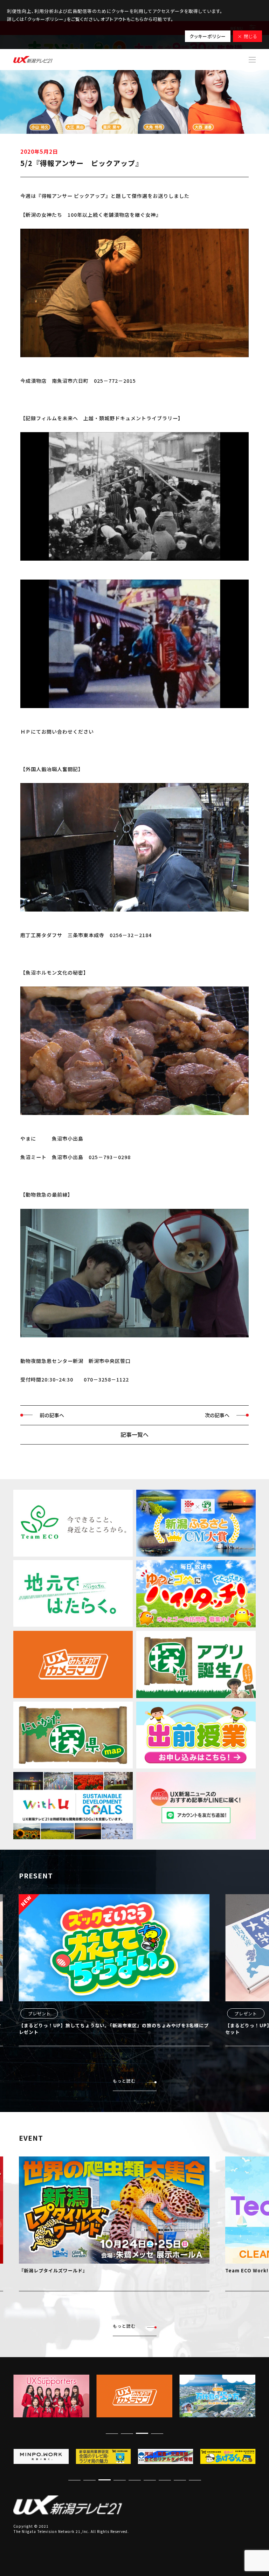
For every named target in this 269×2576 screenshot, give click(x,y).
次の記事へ (217, 1415)
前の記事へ (52, 1415)
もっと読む (124, 2081)
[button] (157, 2433)
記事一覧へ (134, 1434)
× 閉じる (247, 36)
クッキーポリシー (208, 36)
